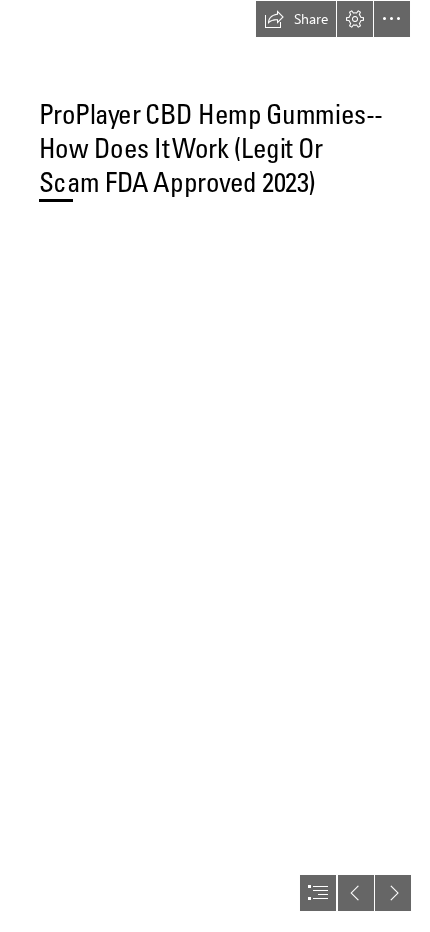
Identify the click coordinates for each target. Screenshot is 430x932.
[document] (215, 466)
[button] (296, 19)
